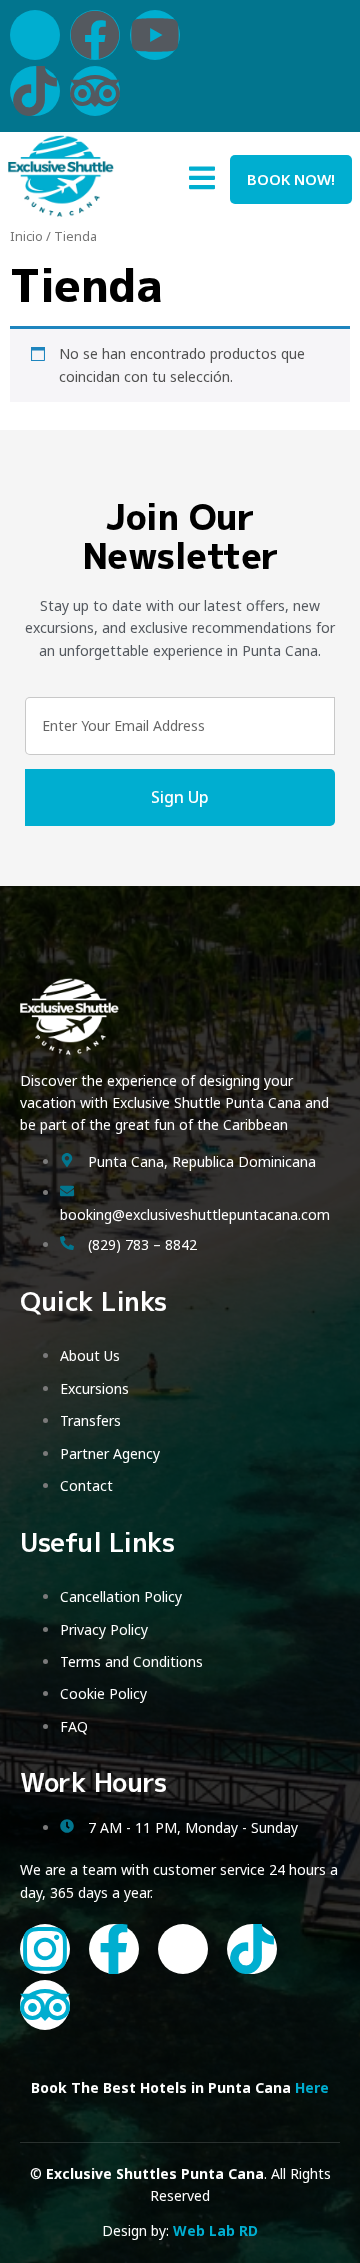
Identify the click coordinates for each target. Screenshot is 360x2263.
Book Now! (291, 179)
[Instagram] (45, 1949)
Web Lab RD (215, 2230)
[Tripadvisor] (95, 91)
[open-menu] (201, 181)
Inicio (26, 236)
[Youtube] (155, 35)
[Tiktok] (35, 91)
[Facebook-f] (114, 1949)
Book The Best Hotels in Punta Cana (180, 2087)
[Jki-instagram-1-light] (35, 35)
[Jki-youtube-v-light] (183, 1949)
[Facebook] (95, 35)
